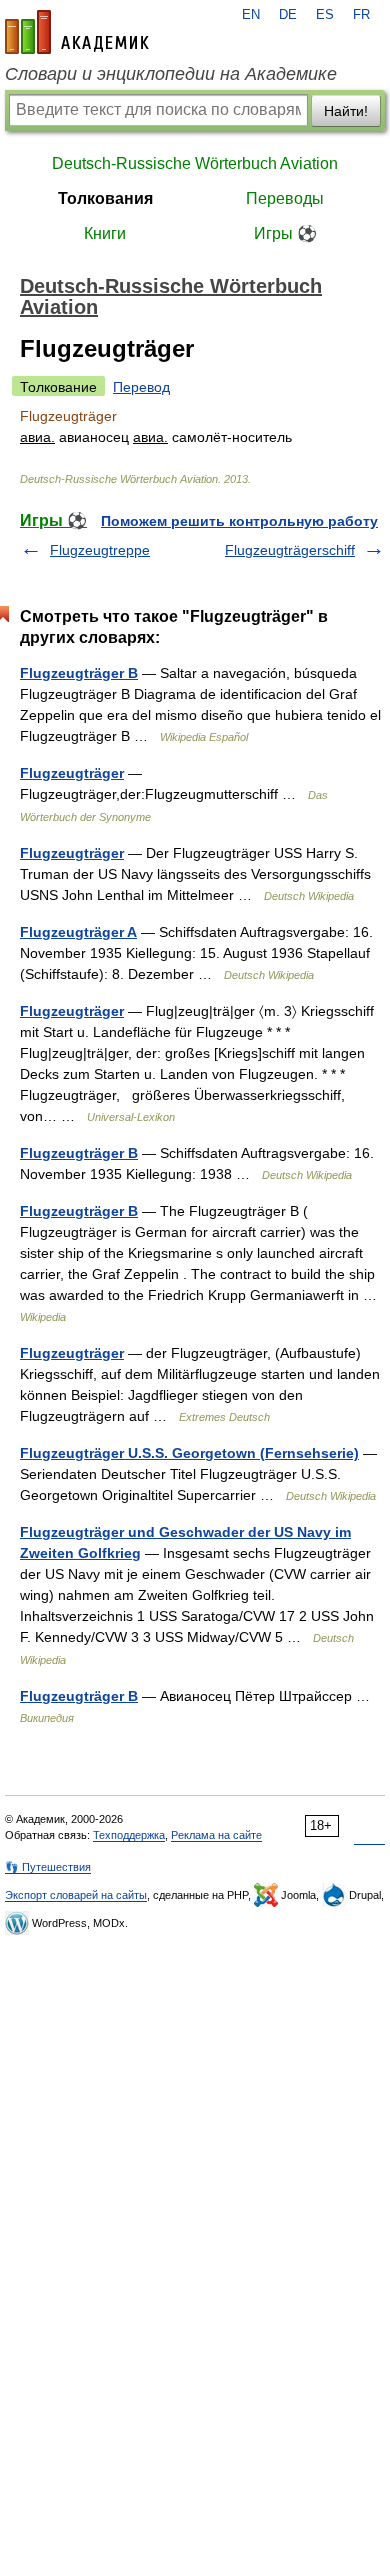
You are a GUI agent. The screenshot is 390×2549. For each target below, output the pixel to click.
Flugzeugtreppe (100, 550)
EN (251, 15)
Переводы (285, 198)
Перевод (141, 387)
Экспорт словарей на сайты (76, 1895)
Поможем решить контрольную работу (239, 521)
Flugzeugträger (72, 773)
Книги (105, 233)
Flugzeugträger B (79, 673)
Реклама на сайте (216, 1835)
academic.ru (77, 32)
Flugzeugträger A (78, 932)
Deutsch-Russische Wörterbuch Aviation (195, 163)
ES (325, 15)
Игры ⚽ (285, 233)
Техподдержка (129, 1835)
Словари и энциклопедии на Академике (171, 74)
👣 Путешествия (48, 1867)
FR (361, 15)
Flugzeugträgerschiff (290, 550)
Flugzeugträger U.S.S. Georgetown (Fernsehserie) (189, 1453)
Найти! (346, 111)
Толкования (105, 198)
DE (288, 15)
